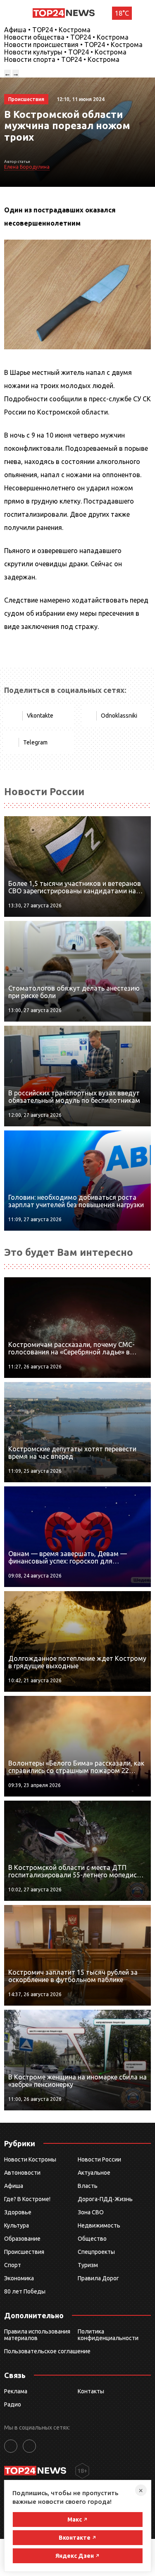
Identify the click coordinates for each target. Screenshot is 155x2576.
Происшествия (24, 2252)
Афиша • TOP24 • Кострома (47, 30)
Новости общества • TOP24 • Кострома (66, 37)
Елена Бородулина (27, 167)
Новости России (99, 2159)
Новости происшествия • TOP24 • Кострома (73, 45)
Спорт (13, 2265)
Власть (88, 2186)
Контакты (91, 2391)
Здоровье (18, 2212)
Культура (17, 2225)
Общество (92, 2239)
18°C (122, 13)
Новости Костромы (30, 2159)
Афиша (14, 2186)
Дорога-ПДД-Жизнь (105, 2199)
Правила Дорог (98, 2278)
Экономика (19, 2278)
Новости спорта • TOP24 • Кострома (62, 59)
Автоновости (22, 2173)
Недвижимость (99, 2225)
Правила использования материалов (37, 2335)
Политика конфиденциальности (108, 2335)
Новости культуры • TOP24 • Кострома (65, 52)
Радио (13, 2404)
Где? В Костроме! (27, 2199)
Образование (22, 2239)
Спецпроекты (96, 2252)
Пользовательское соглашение (47, 2351)
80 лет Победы (25, 2291)
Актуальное (94, 2173)
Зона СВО (91, 2212)
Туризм (88, 2265)
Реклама (16, 2391)
